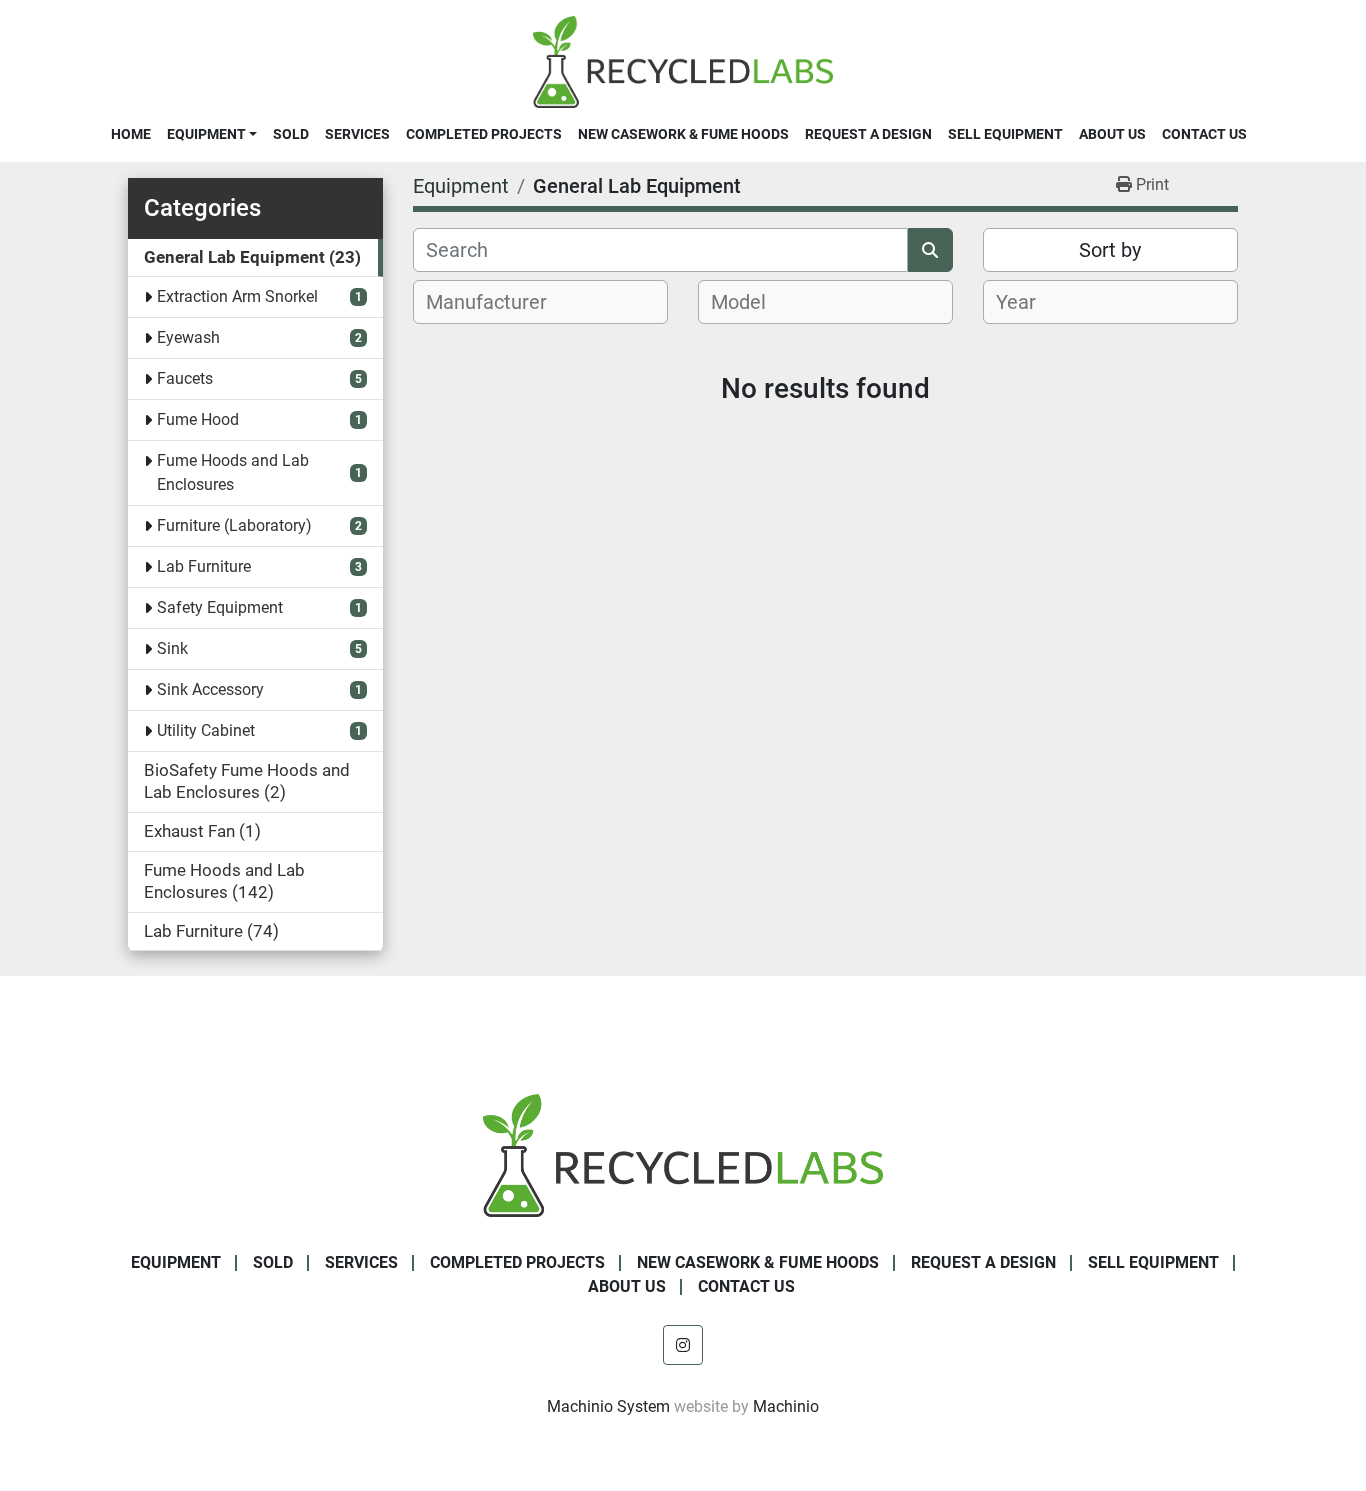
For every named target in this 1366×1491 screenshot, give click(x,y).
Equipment (206, 134)
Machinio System (608, 1406)
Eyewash (188, 337)
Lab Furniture (204, 566)
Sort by (1110, 250)
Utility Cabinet (206, 730)
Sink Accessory (210, 689)
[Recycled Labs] (683, 1154)
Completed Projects (484, 134)
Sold (291, 134)
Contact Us (1204, 134)
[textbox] (497, 302)
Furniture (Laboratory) (234, 525)
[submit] (930, 250)
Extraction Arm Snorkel (237, 296)
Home (131, 134)
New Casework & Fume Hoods (683, 134)
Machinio (786, 1406)
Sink (172, 648)
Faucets (185, 378)
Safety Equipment (220, 607)
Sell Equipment (1005, 134)
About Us (1112, 134)
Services (357, 134)
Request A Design (868, 134)
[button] (212, 134)
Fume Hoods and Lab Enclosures (233, 472)
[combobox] (540, 302)
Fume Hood (198, 419)
